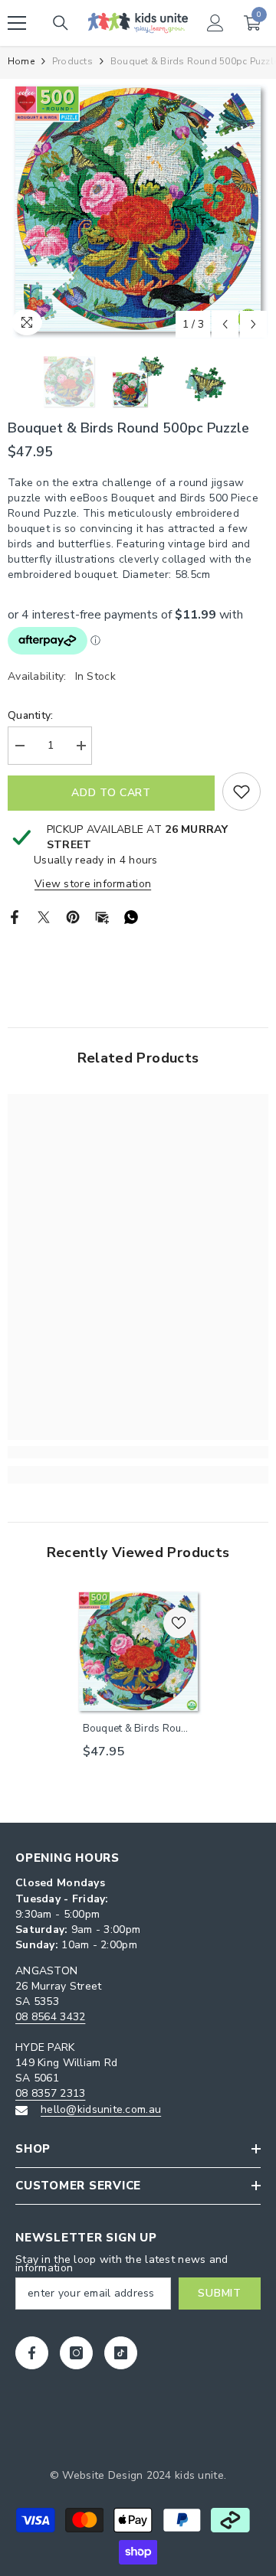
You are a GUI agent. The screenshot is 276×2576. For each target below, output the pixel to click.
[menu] (17, 23)
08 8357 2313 (50, 2093)
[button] (225, 324)
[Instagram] (76, 2353)
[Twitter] (44, 917)
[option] (138, 209)
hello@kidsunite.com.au (101, 2109)
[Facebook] (15, 917)
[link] (138, 1452)
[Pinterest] (73, 917)
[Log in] (215, 23)
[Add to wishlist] (242, 792)
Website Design (102, 2475)
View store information (93, 884)
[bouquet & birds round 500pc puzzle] (138, 1652)
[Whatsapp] (131, 917)
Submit (219, 2293)
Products (72, 61)
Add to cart (111, 793)
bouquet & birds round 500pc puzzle (138, 1729)
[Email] (102, 917)
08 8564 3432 (50, 2017)
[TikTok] (121, 2353)
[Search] (61, 23)
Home (21, 61)
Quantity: (31, 715)
